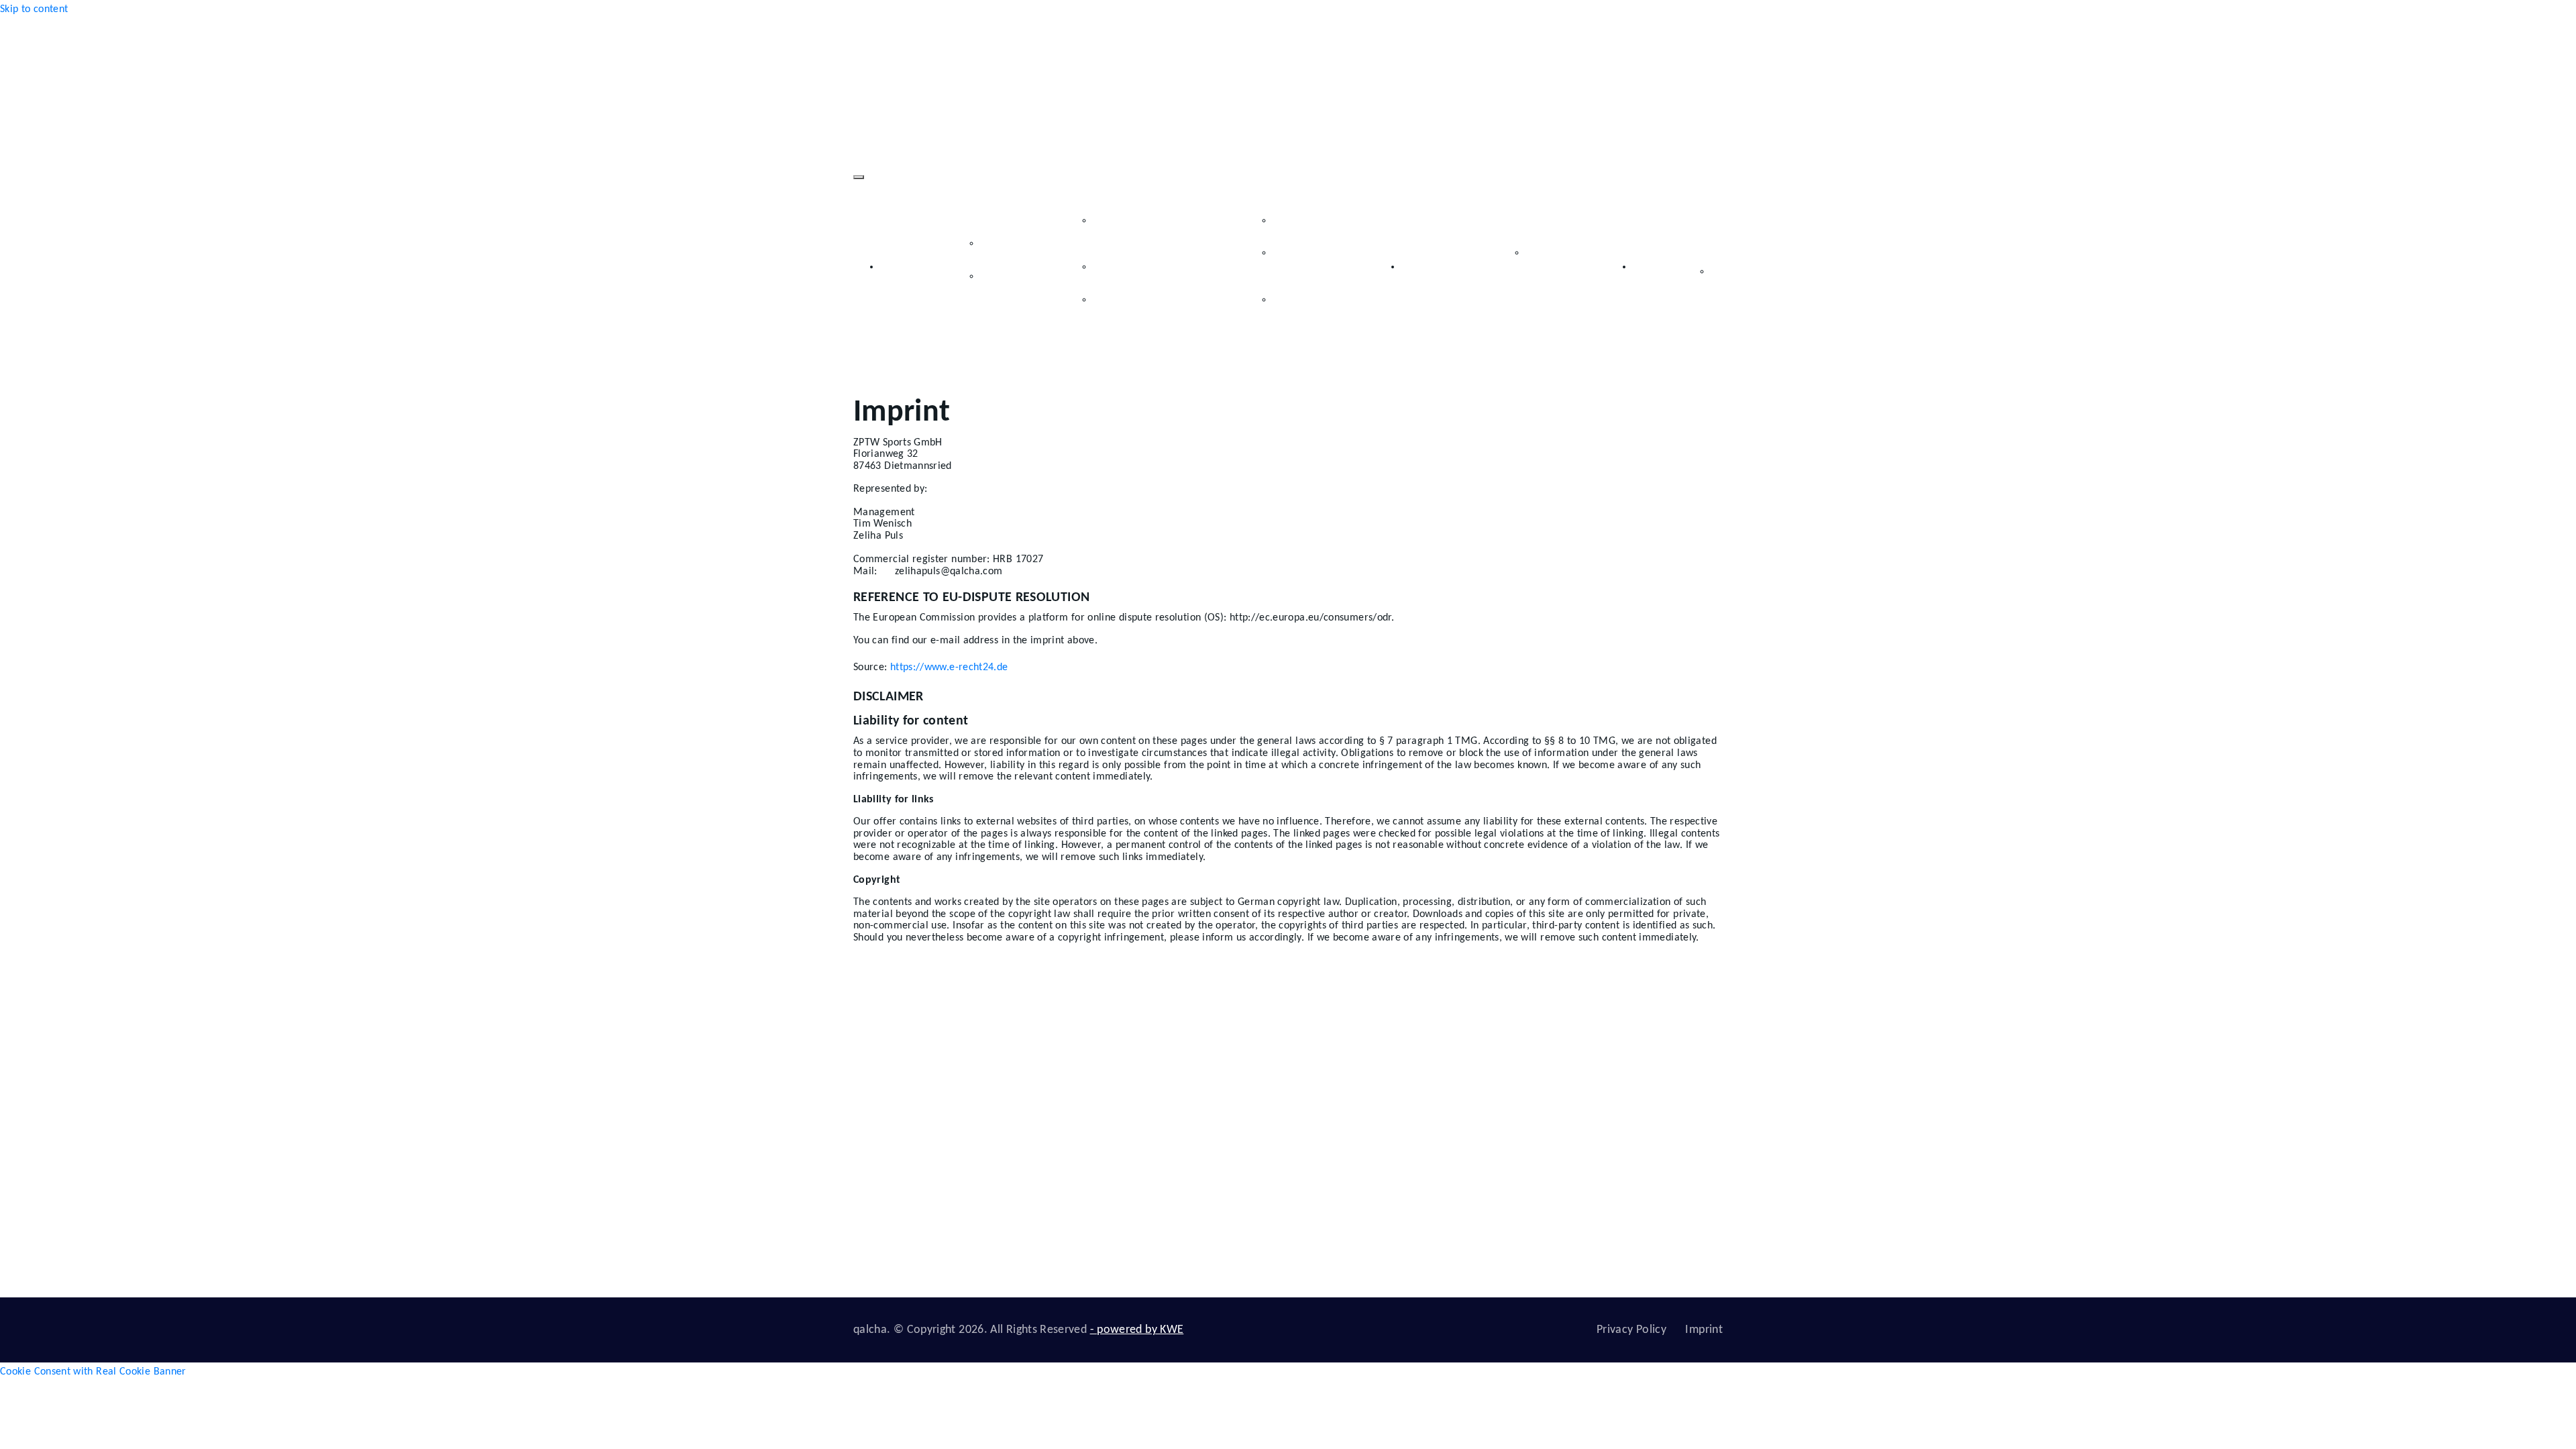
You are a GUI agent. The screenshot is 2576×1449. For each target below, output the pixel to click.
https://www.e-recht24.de (948, 667)
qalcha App (1510, 250)
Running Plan (1321, 221)
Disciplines (1248, 211)
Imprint (1704, 1330)
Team (1011, 244)
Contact (1651, 267)
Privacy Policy (1631, 1330)
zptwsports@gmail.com (1594, 1088)
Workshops (1136, 267)
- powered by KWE (1137, 1330)
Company (959, 234)
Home (894, 267)
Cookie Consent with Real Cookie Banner (93, 1372)
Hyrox (1308, 1121)
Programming (1433, 267)
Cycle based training (1562, 267)
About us (1180, 1088)
